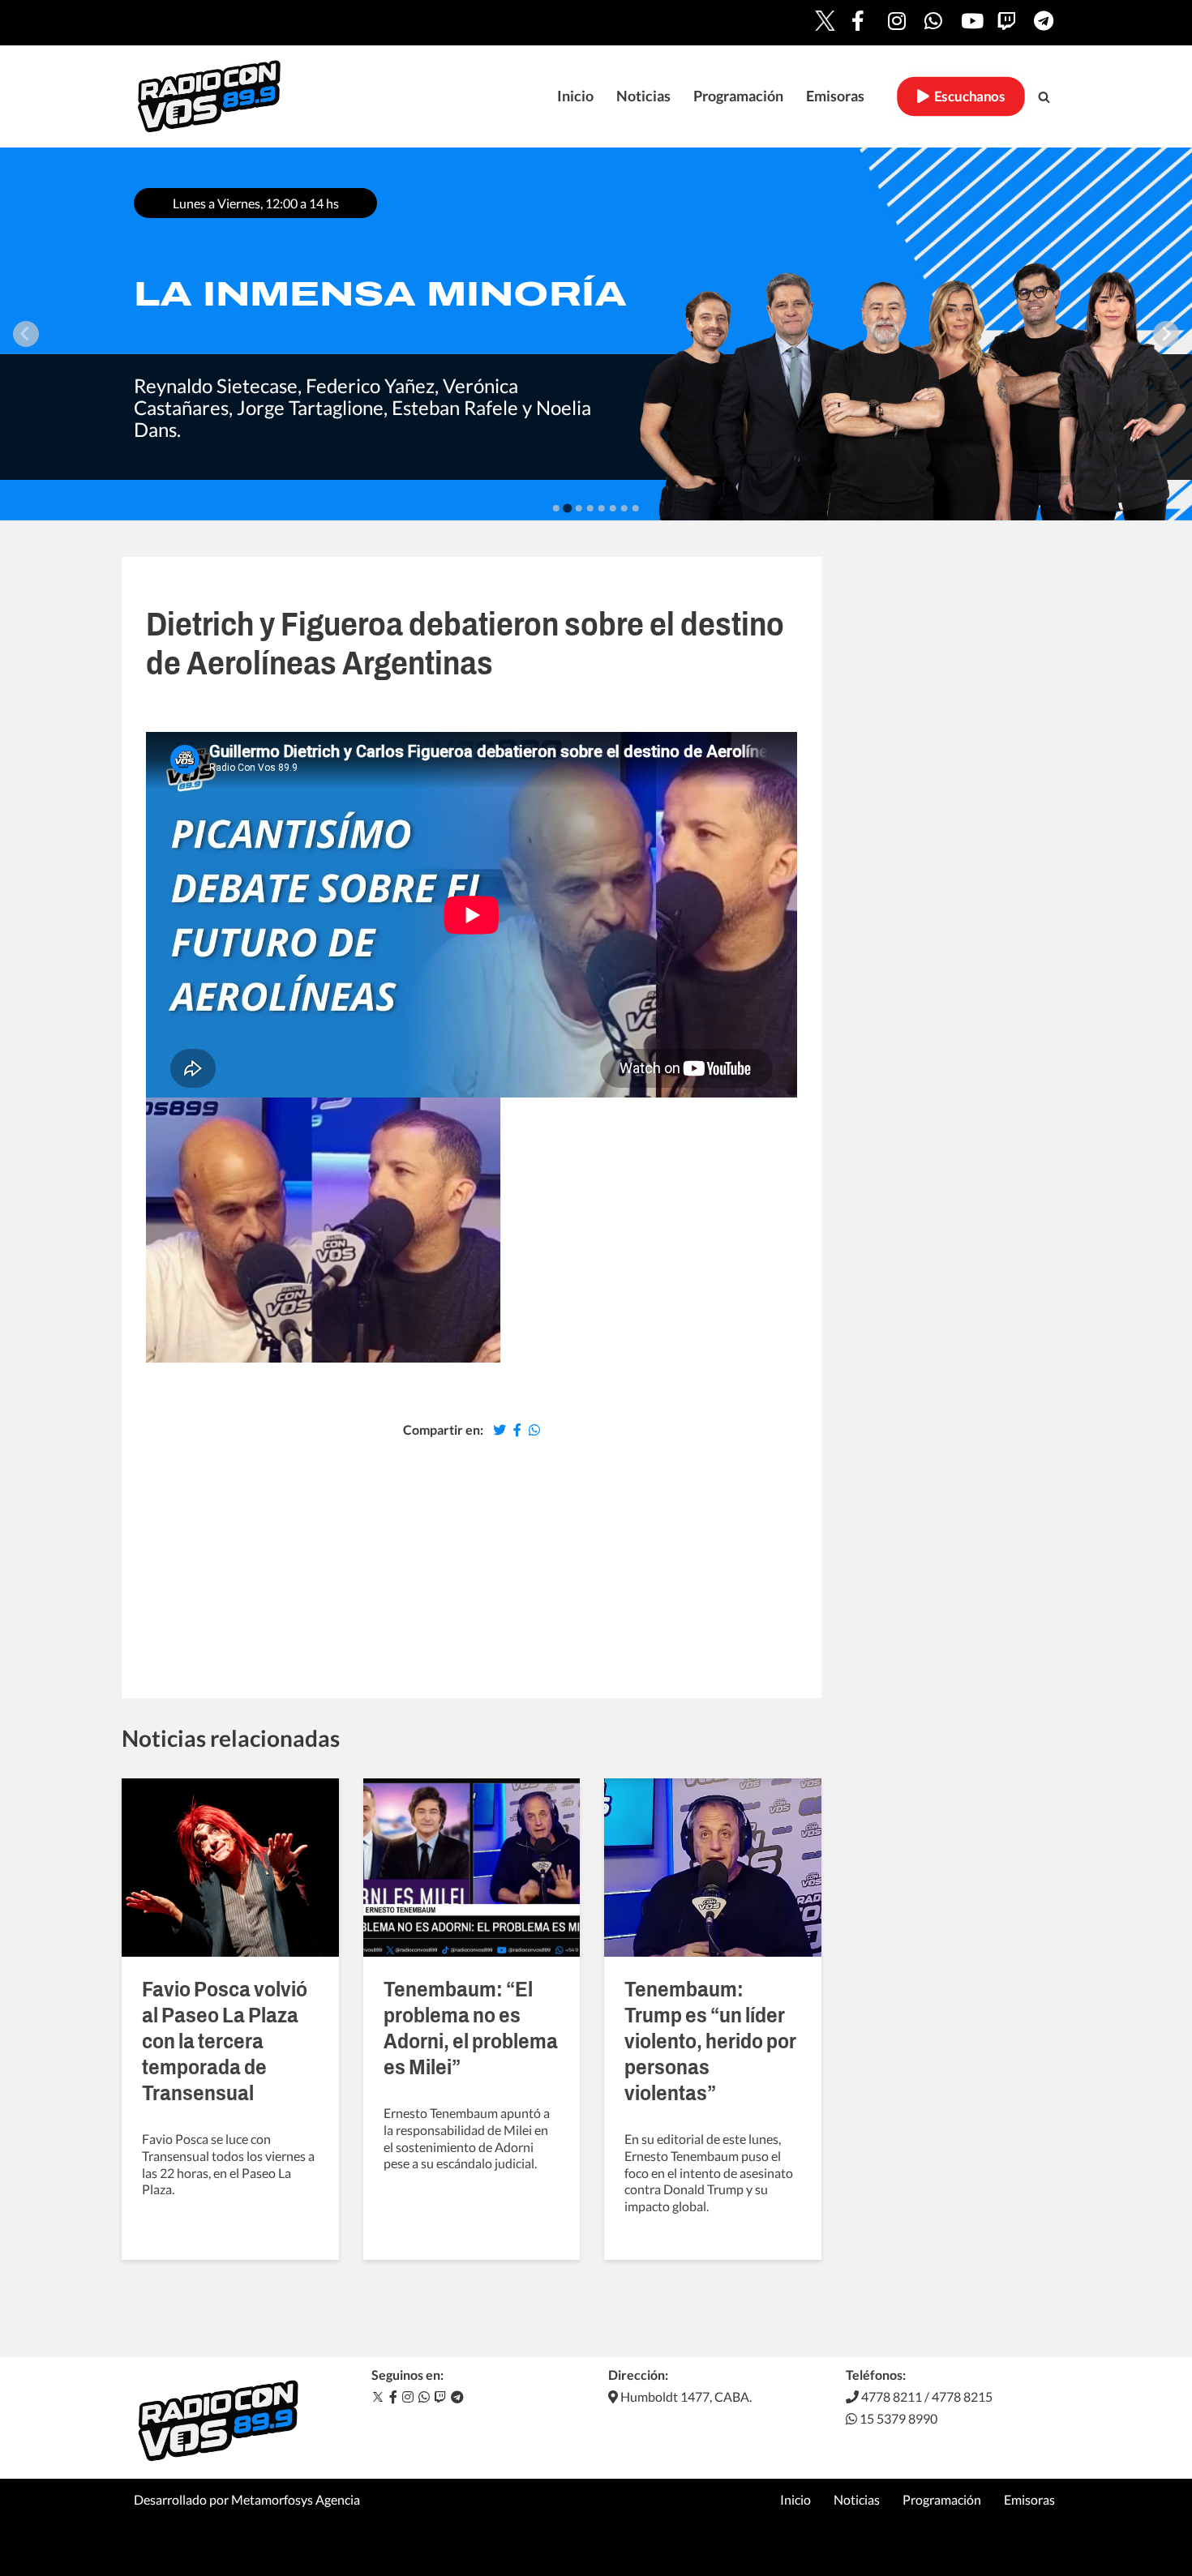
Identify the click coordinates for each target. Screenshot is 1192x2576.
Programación (738, 96)
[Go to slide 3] (579, 508)
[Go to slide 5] (602, 508)
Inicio (575, 96)
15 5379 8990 (897, 2418)
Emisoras (835, 96)
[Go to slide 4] (590, 508)
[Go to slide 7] (624, 508)
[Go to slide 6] (613, 508)
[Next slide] (1166, 334)
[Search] (1044, 97)
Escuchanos (967, 96)
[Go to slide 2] (568, 508)
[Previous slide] (26, 334)
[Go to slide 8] (636, 508)
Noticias (643, 96)
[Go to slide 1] (556, 508)
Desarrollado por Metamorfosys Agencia (247, 2499)
